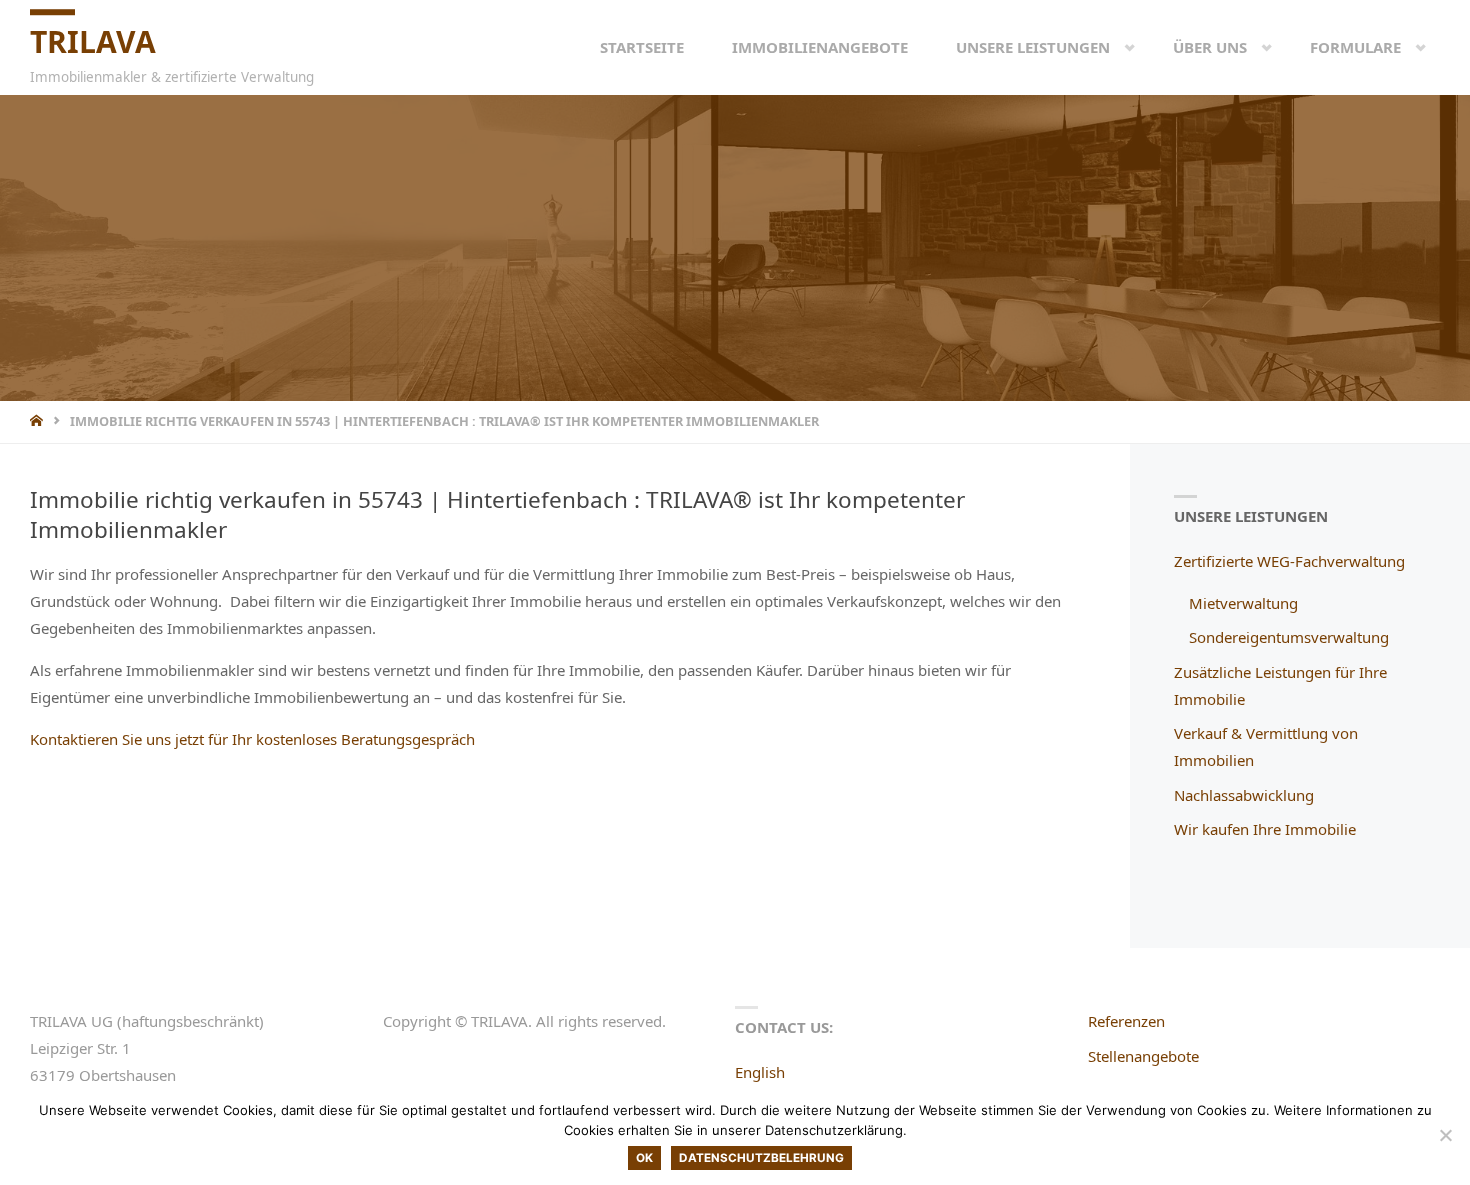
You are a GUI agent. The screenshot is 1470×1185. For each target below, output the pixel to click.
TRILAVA (93, 41)
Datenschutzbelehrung (761, 1158)
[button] (1114, 47)
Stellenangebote (1143, 1056)
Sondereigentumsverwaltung (1289, 637)
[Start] (38, 421)
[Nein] (1445, 1135)
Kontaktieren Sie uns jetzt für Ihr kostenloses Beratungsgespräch (252, 739)
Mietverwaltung (1243, 603)
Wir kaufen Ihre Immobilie (1265, 829)
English (760, 1072)
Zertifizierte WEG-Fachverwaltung (1289, 561)
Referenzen (1126, 1021)
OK (644, 1158)
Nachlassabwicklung (1244, 795)
